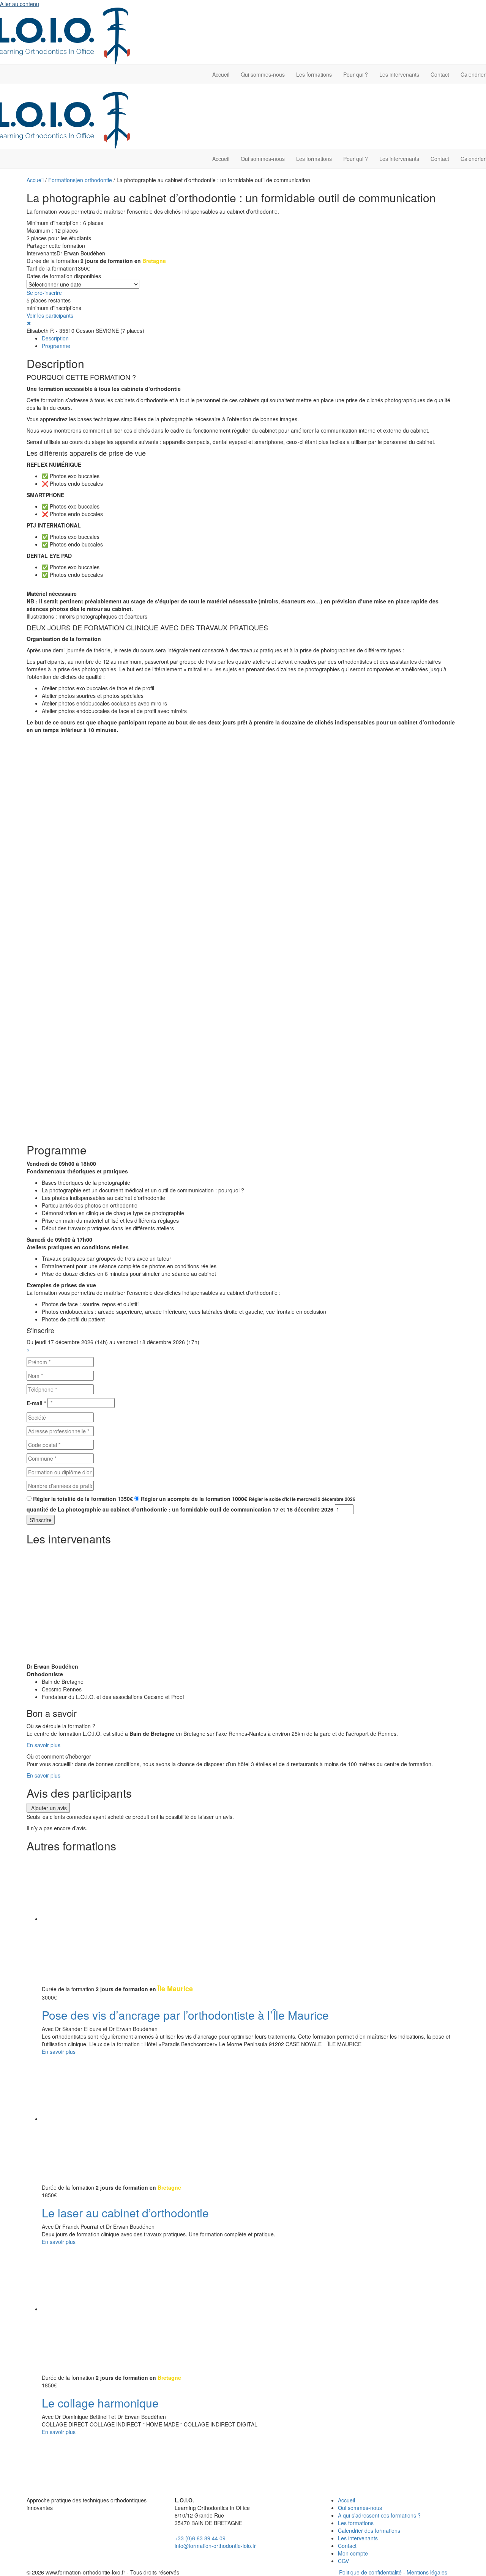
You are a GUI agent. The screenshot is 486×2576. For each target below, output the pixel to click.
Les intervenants (399, 74)
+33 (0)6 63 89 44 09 (200, 2538)
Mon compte (353, 2553)
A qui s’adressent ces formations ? (379, 2515)
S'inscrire (41, 1520)
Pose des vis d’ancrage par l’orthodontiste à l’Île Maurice (185, 2015)
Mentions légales (427, 2572)
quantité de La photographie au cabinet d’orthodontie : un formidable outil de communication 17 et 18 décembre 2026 (180, 1509)
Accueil (221, 74)
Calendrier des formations (369, 2530)
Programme (56, 346)
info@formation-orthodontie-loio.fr (215, 2546)
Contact (440, 74)
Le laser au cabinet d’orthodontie (125, 2213)
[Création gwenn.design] (454, 2572)
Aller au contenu (20, 4)
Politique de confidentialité (370, 2572)
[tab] (251, 338)
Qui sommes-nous (263, 74)
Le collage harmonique (100, 2403)
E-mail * (36, 1403)
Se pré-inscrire (44, 293)
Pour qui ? (356, 74)
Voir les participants (50, 315)
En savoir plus (43, 1745)
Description (55, 338)
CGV (343, 2561)
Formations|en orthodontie (80, 180)
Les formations (314, 74)
